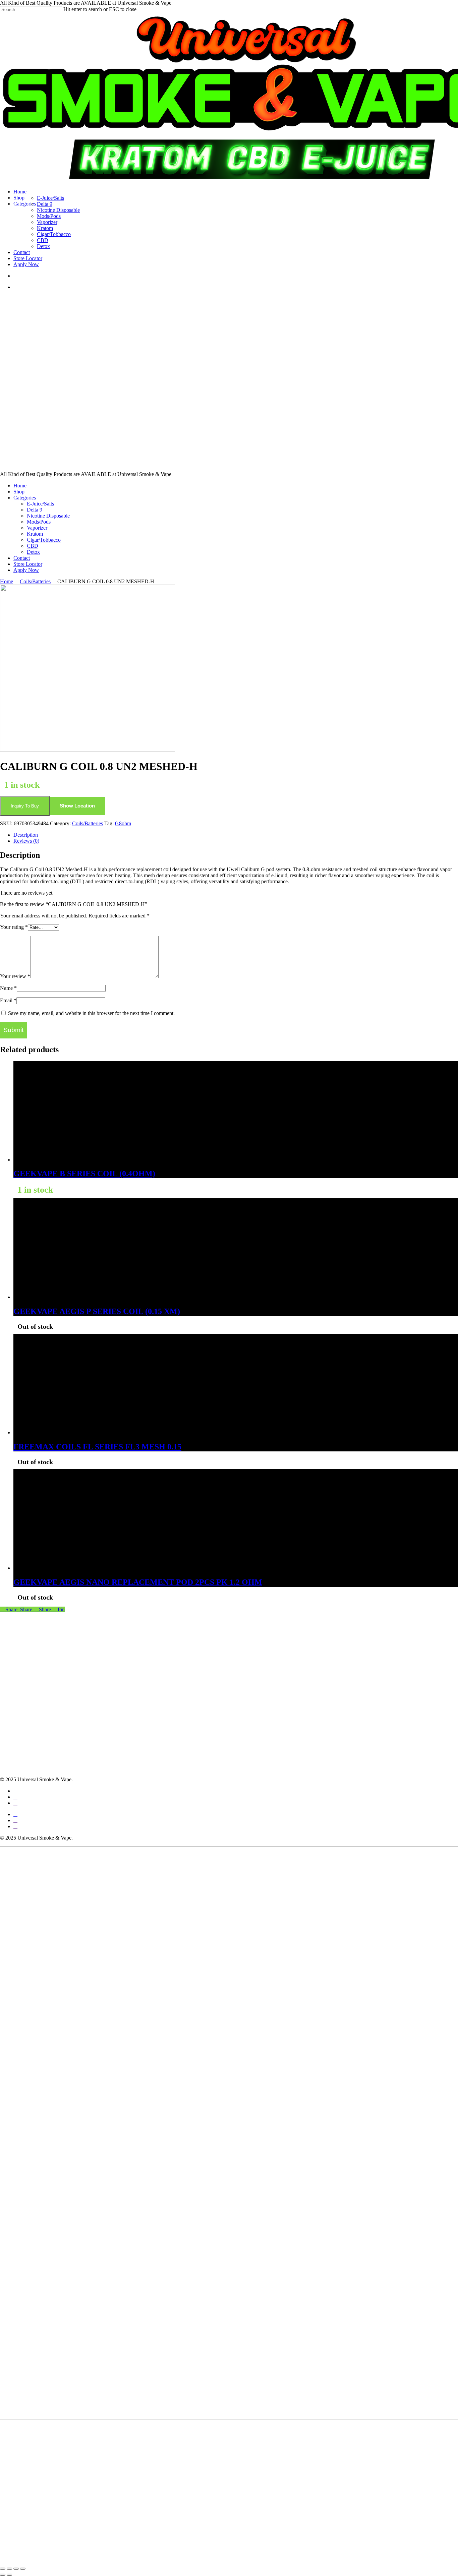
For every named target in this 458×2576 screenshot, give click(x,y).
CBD (33, 546)
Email (8, 1000)
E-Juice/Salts (40, 504)
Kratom (35, 534)
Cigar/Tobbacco (44, 540)
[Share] (16, 2569)
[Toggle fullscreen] (9, 2569)
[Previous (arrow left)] (3, 2575)
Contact (22, 558)
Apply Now (26, 570)
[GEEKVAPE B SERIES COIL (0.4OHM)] (64, 1160)
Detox (33, 552)
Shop (19, 492)
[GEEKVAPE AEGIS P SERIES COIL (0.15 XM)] (64, 1297)
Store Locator (28, 564)
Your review (15, 976)
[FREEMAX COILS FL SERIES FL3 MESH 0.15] (64, 1432)
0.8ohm (123, 823)
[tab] (236, 835)
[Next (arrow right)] (9, 2575)
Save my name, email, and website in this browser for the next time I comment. (91, 1013)
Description (26, 835)
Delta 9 (35, 510)
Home (20, 486)
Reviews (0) (26, 841)
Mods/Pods (39, 522)
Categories (25, 498)
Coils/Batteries (35, 581)
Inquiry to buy (25, 806)
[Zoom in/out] (3, 2569)
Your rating (14, 927)
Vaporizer (37, 528)
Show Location (77, 806)
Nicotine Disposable (48, 516)
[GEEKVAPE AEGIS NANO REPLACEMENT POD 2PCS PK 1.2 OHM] (64, 1568)
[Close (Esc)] (23, 2569)
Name (8, 988)
